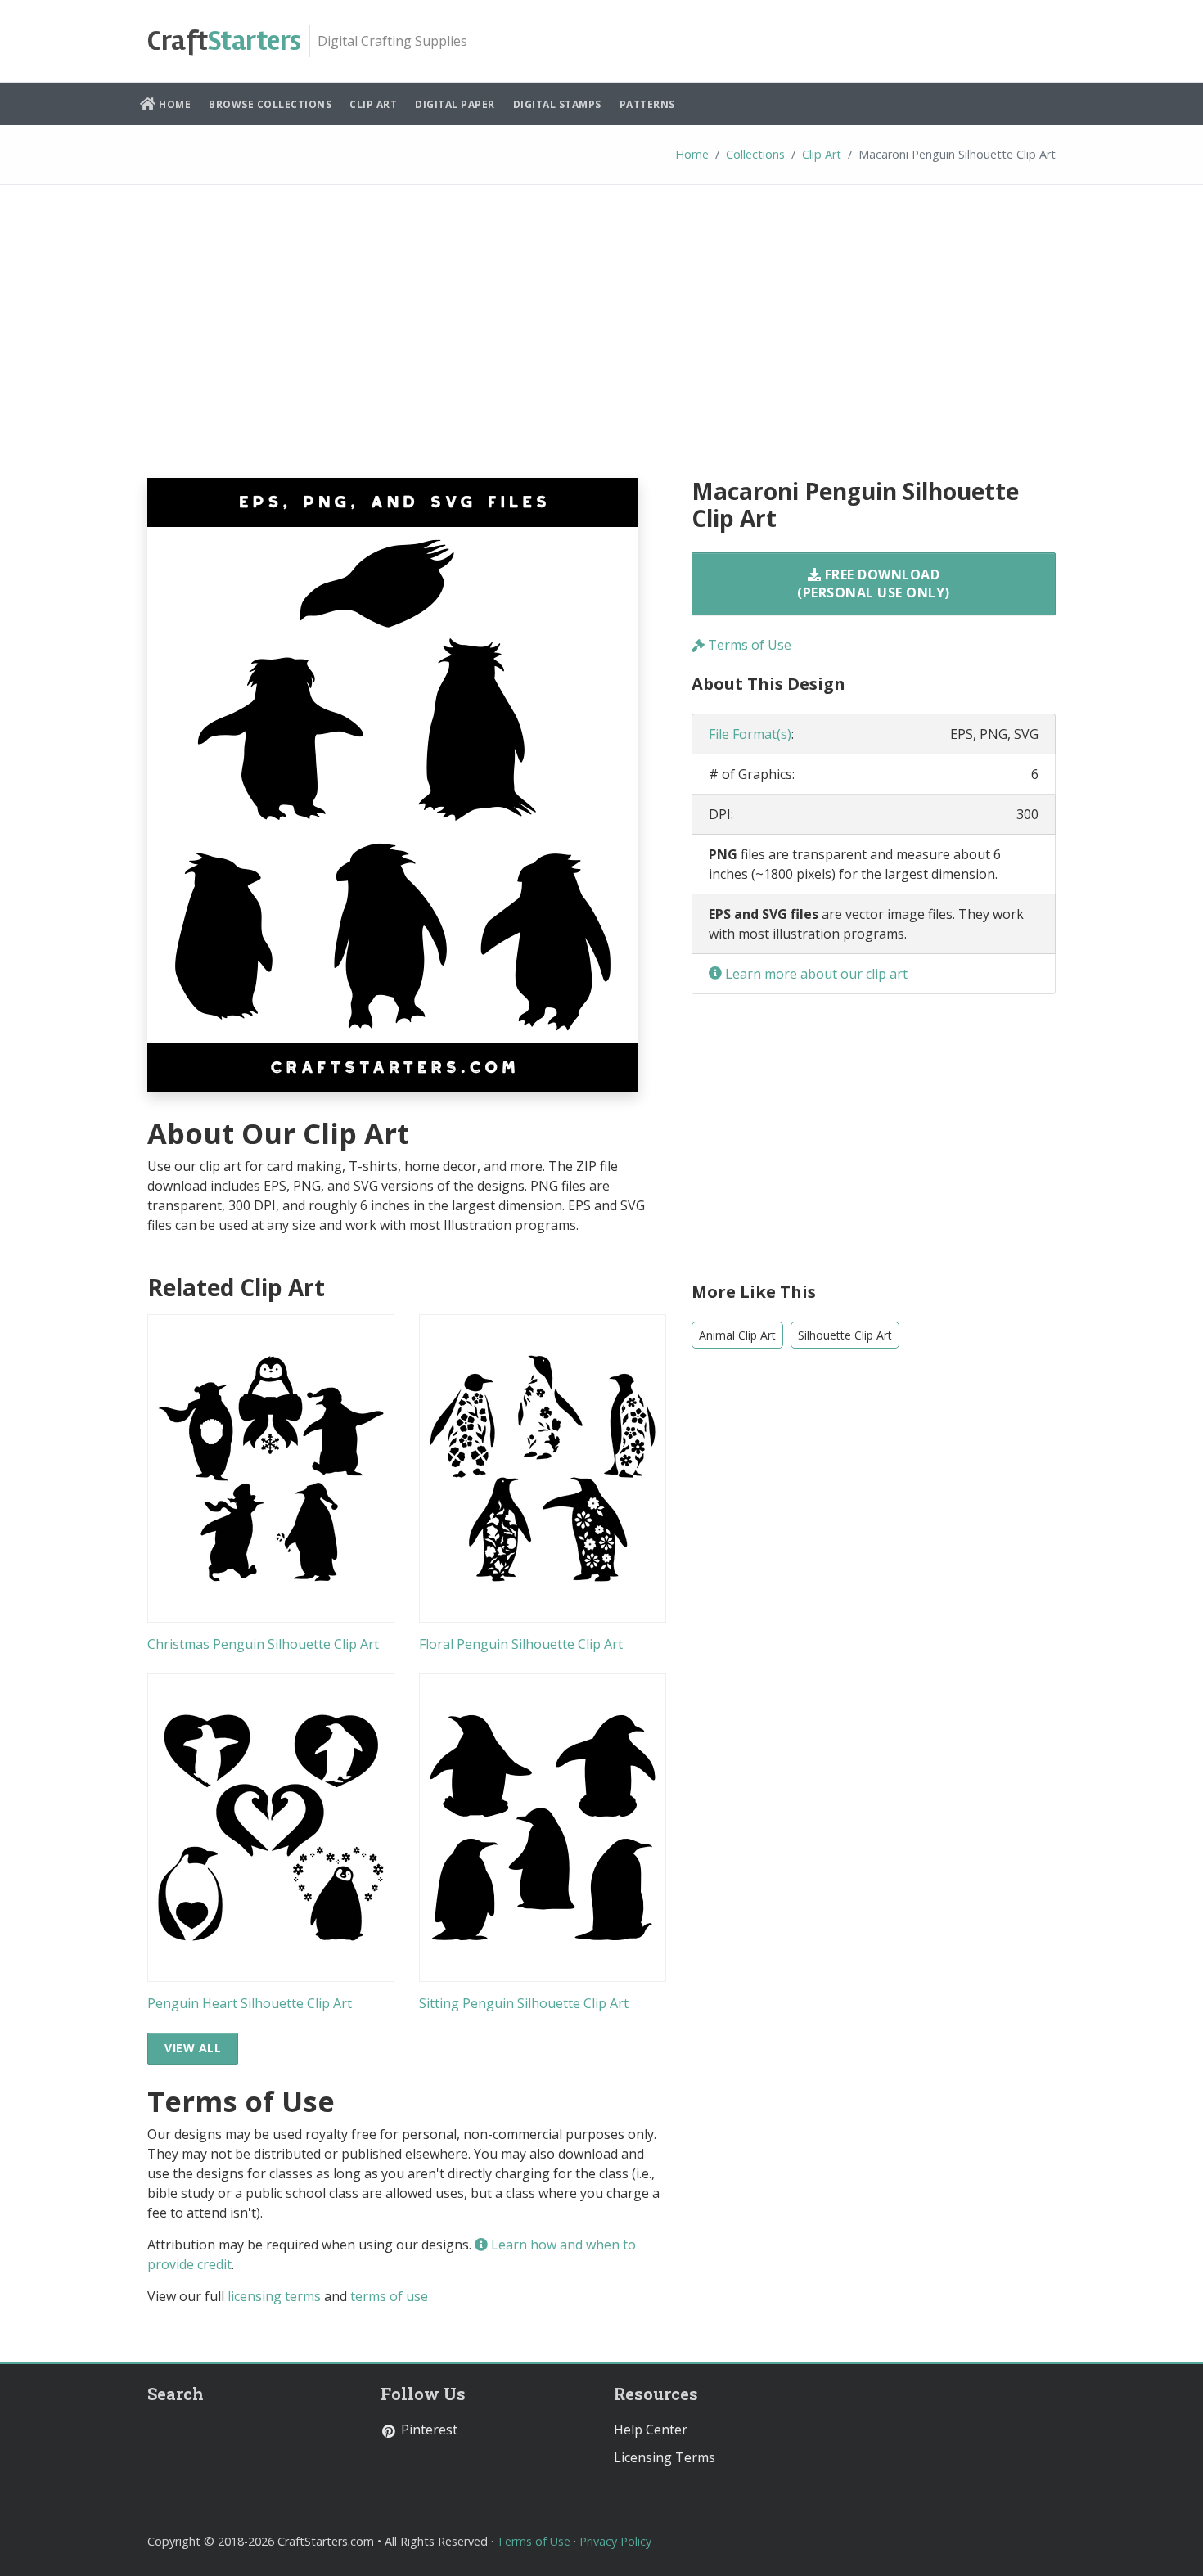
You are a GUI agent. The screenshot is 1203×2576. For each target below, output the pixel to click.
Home (174, 104)
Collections (755, 154)
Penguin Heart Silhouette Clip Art (250, 2003)
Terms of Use (748, 645)
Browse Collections (270, 104)
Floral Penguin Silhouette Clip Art (521, 1644)
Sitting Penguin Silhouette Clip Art (524, 2003)
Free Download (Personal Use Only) (874, 583)
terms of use (389, 2296)
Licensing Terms (665, 2457)
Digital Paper (455, 104)
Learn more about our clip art (815, 974)
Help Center (651, 2430)
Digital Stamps (557, 104)
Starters (224, 41)
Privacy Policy (615, 2541)
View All (193, 2048)
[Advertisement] (601, 344)
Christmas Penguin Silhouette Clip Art (263, 1644)
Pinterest (428, 2430)
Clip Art (373, 104)
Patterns (647, 104)
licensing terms (274, 2296)
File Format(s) (750, 734)
